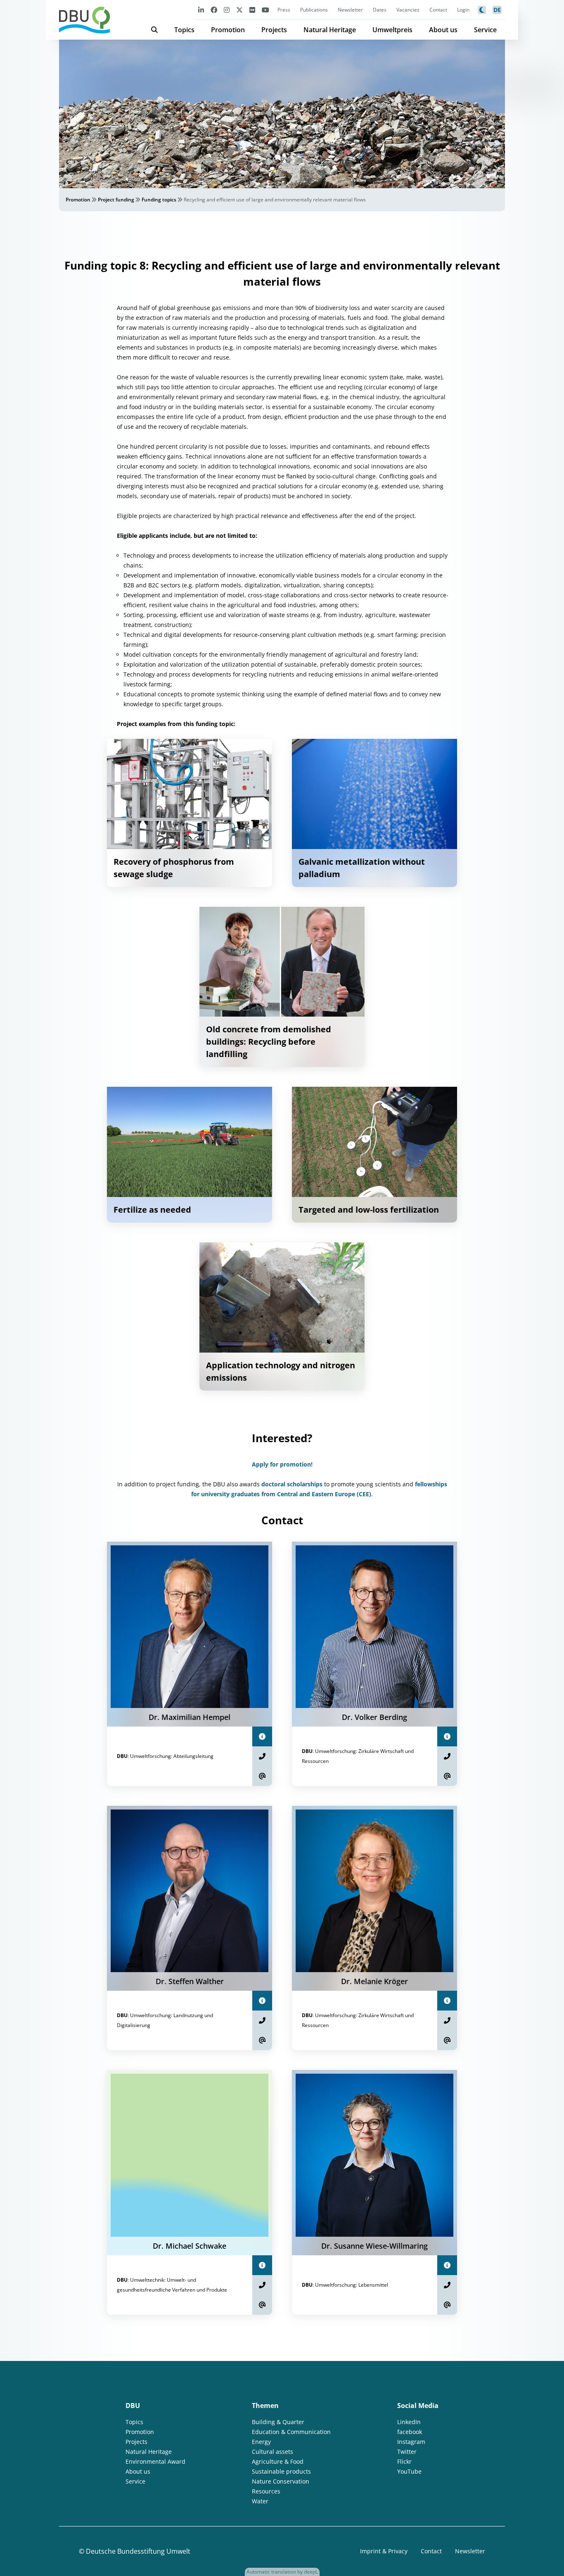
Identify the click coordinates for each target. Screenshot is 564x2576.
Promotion (228, 30)
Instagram (411, 2442)
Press (284, 10)
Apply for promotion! (282, 1464)
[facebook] (214, 10)
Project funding (116, 200)
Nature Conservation (281, 2481)
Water (260, 2501)
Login (463, 10)
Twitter (407, 2452)
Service (485, 30)
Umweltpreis (392, 30)
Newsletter (350, 10)
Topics (184, 30)
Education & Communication (291, 2432)
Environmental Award (155, 2461)
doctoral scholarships (292, 1484)
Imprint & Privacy (384, 2551)
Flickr (404, 2461)
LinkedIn (409, 2422)
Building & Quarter (278, 2422)
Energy (261, 2442)
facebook (410, 2432)
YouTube (409, 2471)
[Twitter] (239, 10)
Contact (438, 10)
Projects (274, 30)
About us (443, 30)
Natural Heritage (330, 30)
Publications (314, 10)
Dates (380, 10)
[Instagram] (227, 10)
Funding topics (159, 200)
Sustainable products (281, 2471)
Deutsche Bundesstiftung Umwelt (138, 2551)
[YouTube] (265, 10)
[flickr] (252, 10)
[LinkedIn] (201, 10)
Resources (266, 2491)
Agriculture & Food (278, 2461)
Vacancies (408, 10)
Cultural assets (273, 2452)
